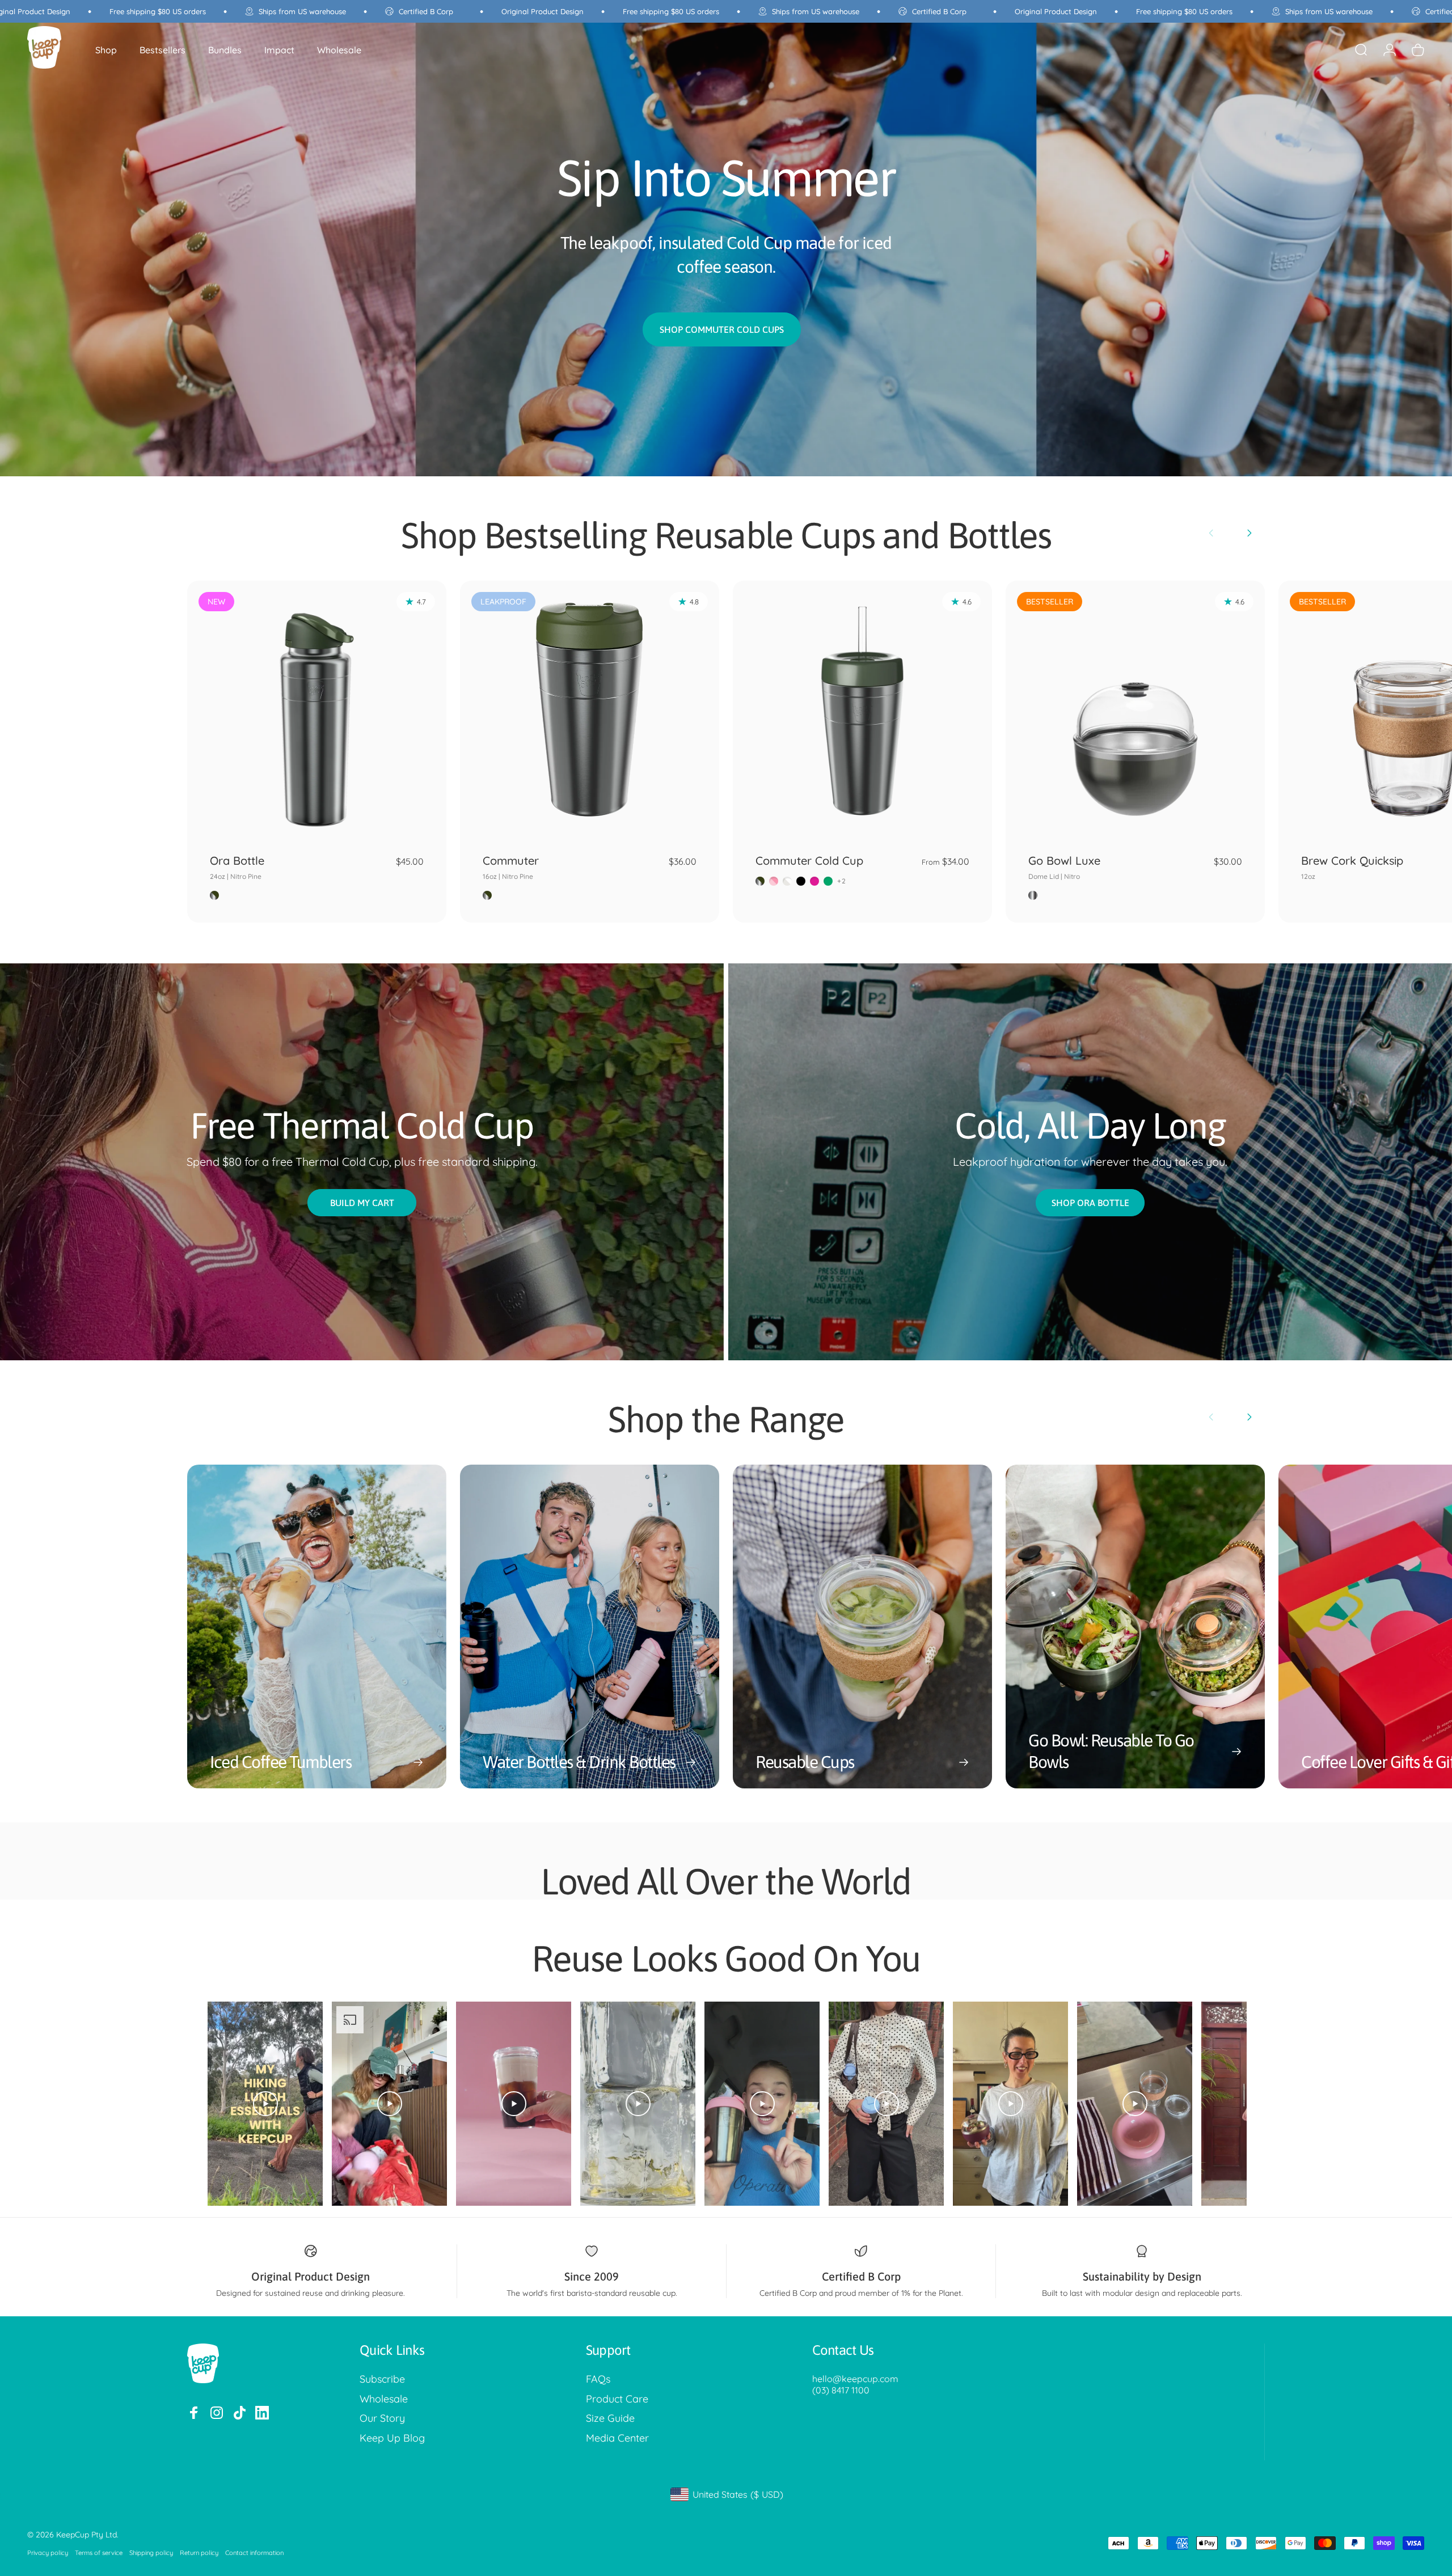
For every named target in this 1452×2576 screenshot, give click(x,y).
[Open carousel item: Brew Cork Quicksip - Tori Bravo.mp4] (1135, 2104)
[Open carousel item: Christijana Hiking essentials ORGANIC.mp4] (265, 2104)
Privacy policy (48, 2553)
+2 (842, 881)
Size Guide (610, 2418)
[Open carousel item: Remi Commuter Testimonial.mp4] (762, 2104)
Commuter (511, 867)
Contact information (254, 2553)
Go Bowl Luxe (1064, 867)
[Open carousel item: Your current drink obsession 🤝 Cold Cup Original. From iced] (514, 2104)
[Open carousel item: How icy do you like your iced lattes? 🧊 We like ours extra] (638, 2104)
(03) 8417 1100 (841, 2390)
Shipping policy (151, 2553)
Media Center (617, 2438)
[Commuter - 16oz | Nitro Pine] (590, 710)
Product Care (617, 2399)
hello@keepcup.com (855, 2379)
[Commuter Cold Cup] (862, 710)
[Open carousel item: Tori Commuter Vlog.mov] (886, 2104)
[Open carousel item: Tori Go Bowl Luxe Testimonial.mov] (1010, 2104)
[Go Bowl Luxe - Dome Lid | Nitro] (1135, 710)
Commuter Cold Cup (809, 860)
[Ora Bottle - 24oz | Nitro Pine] (317, 710)
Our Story (382, 2418)
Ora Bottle (237, 867)
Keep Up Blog (392, 2438)
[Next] (1249, 533)
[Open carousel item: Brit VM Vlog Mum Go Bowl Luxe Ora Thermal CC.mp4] (389, 2104)
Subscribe (382, 2379)
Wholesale (384, 2399)
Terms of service (99, 2553)
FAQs (598, 2379)
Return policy (199, 2553)
